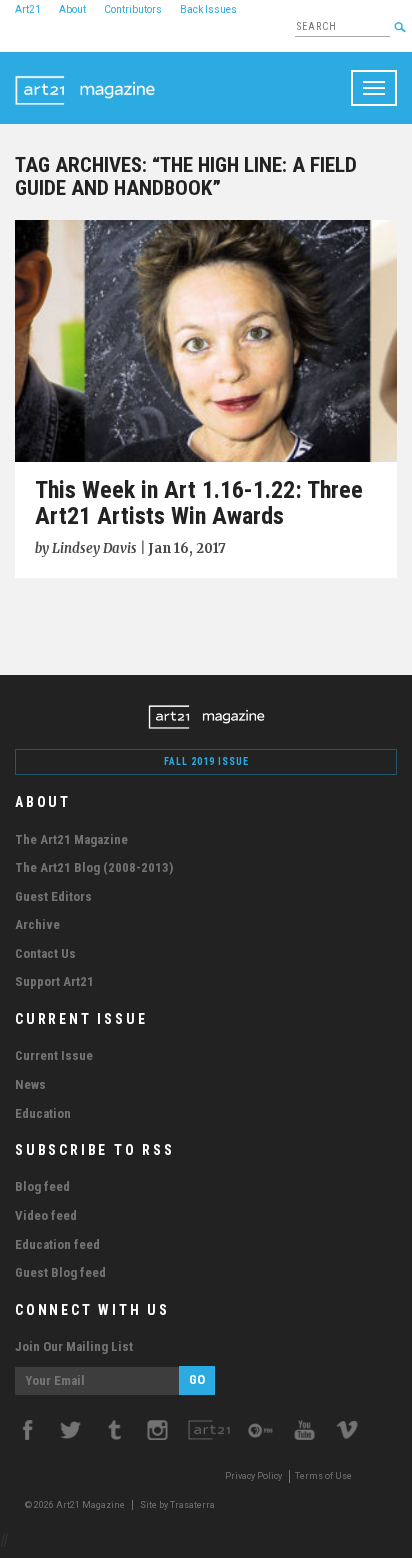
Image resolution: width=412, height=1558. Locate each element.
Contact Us (45, 953)
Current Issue (54, 1055)
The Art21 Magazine (71, 839)
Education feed (57, 1244)
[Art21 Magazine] (85, 77)
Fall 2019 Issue (206, 761)
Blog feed (42, 1186)
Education (43, 1113)
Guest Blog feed (60, 1272)
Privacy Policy (253, 1476)
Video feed (46, 1215)
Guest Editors (53, 896)
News (30, 1084)
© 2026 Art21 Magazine (76, 1505)
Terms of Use (323, 1476)
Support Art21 (54, 981)
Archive (37, 924)
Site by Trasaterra (177, 1505)
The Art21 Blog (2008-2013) (94, 867)
